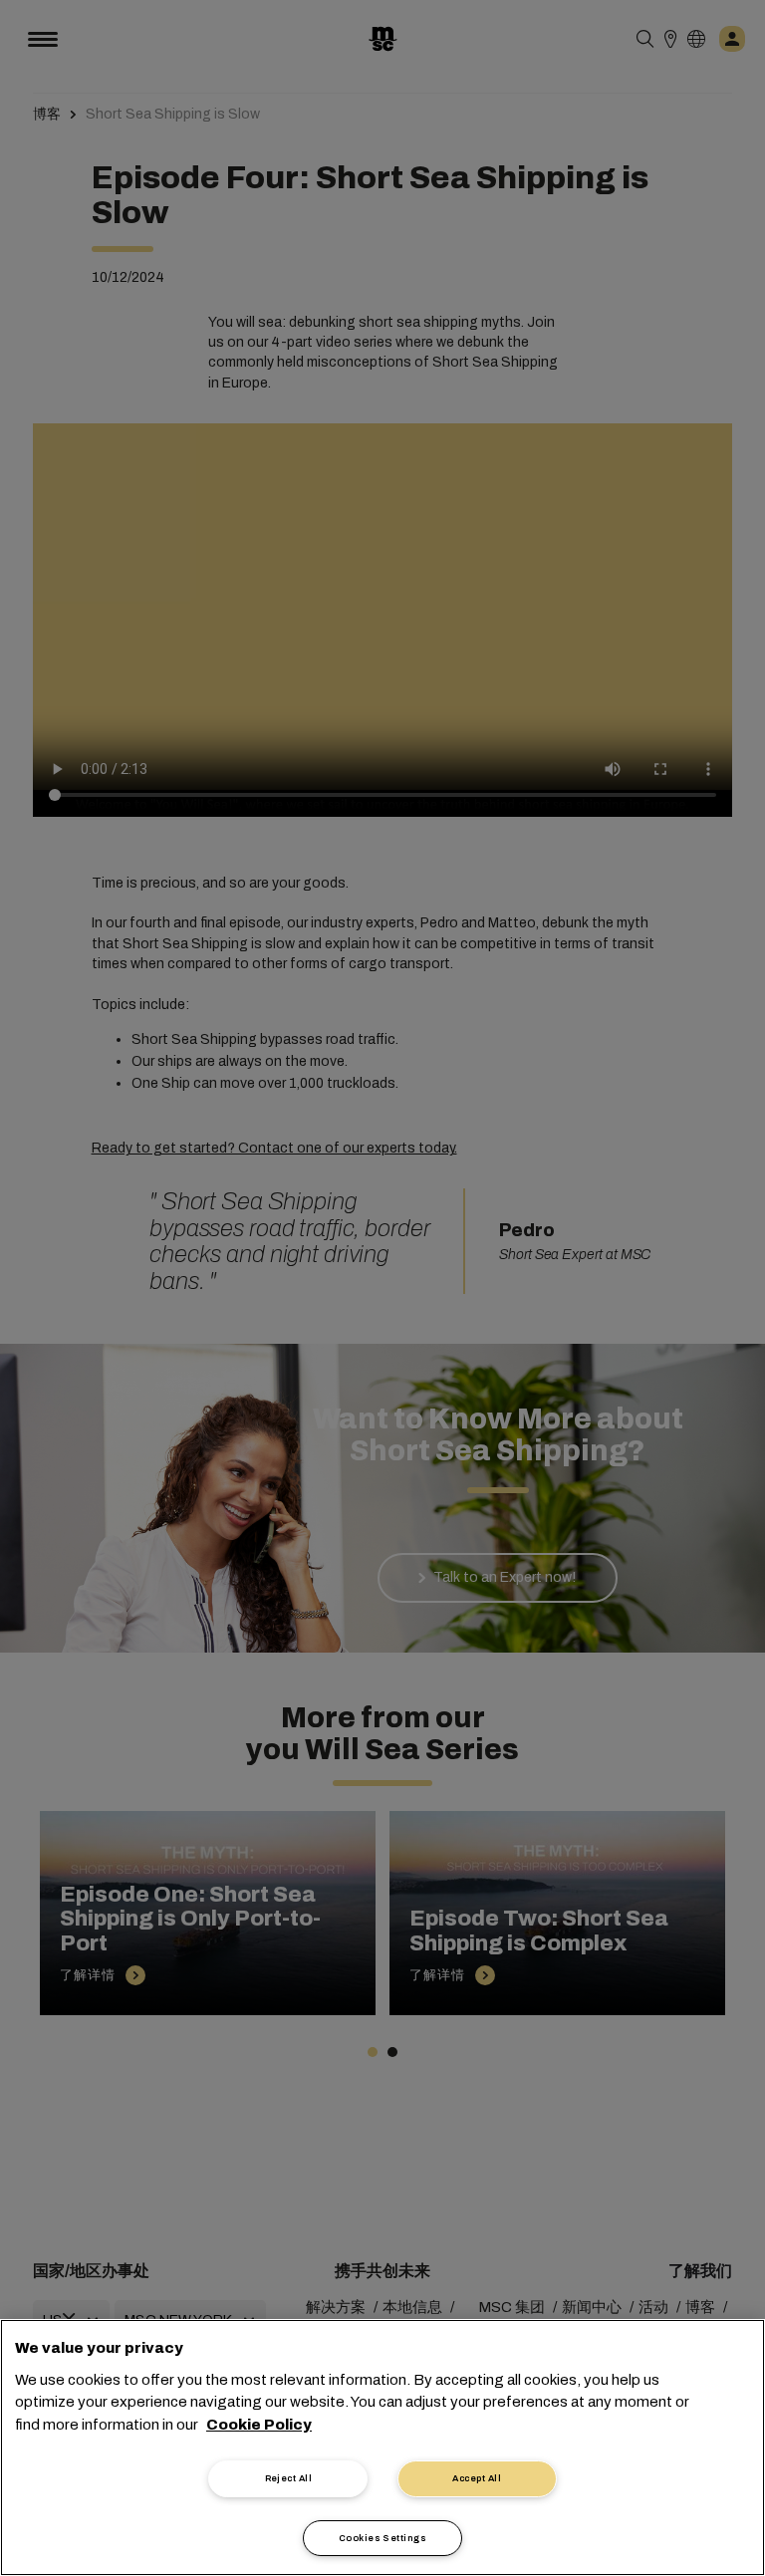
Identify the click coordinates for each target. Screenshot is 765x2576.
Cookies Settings (382, 2538)
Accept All (477, 2478)
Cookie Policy (259, 2425)
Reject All (289, 2478)
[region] (382, 2447)
